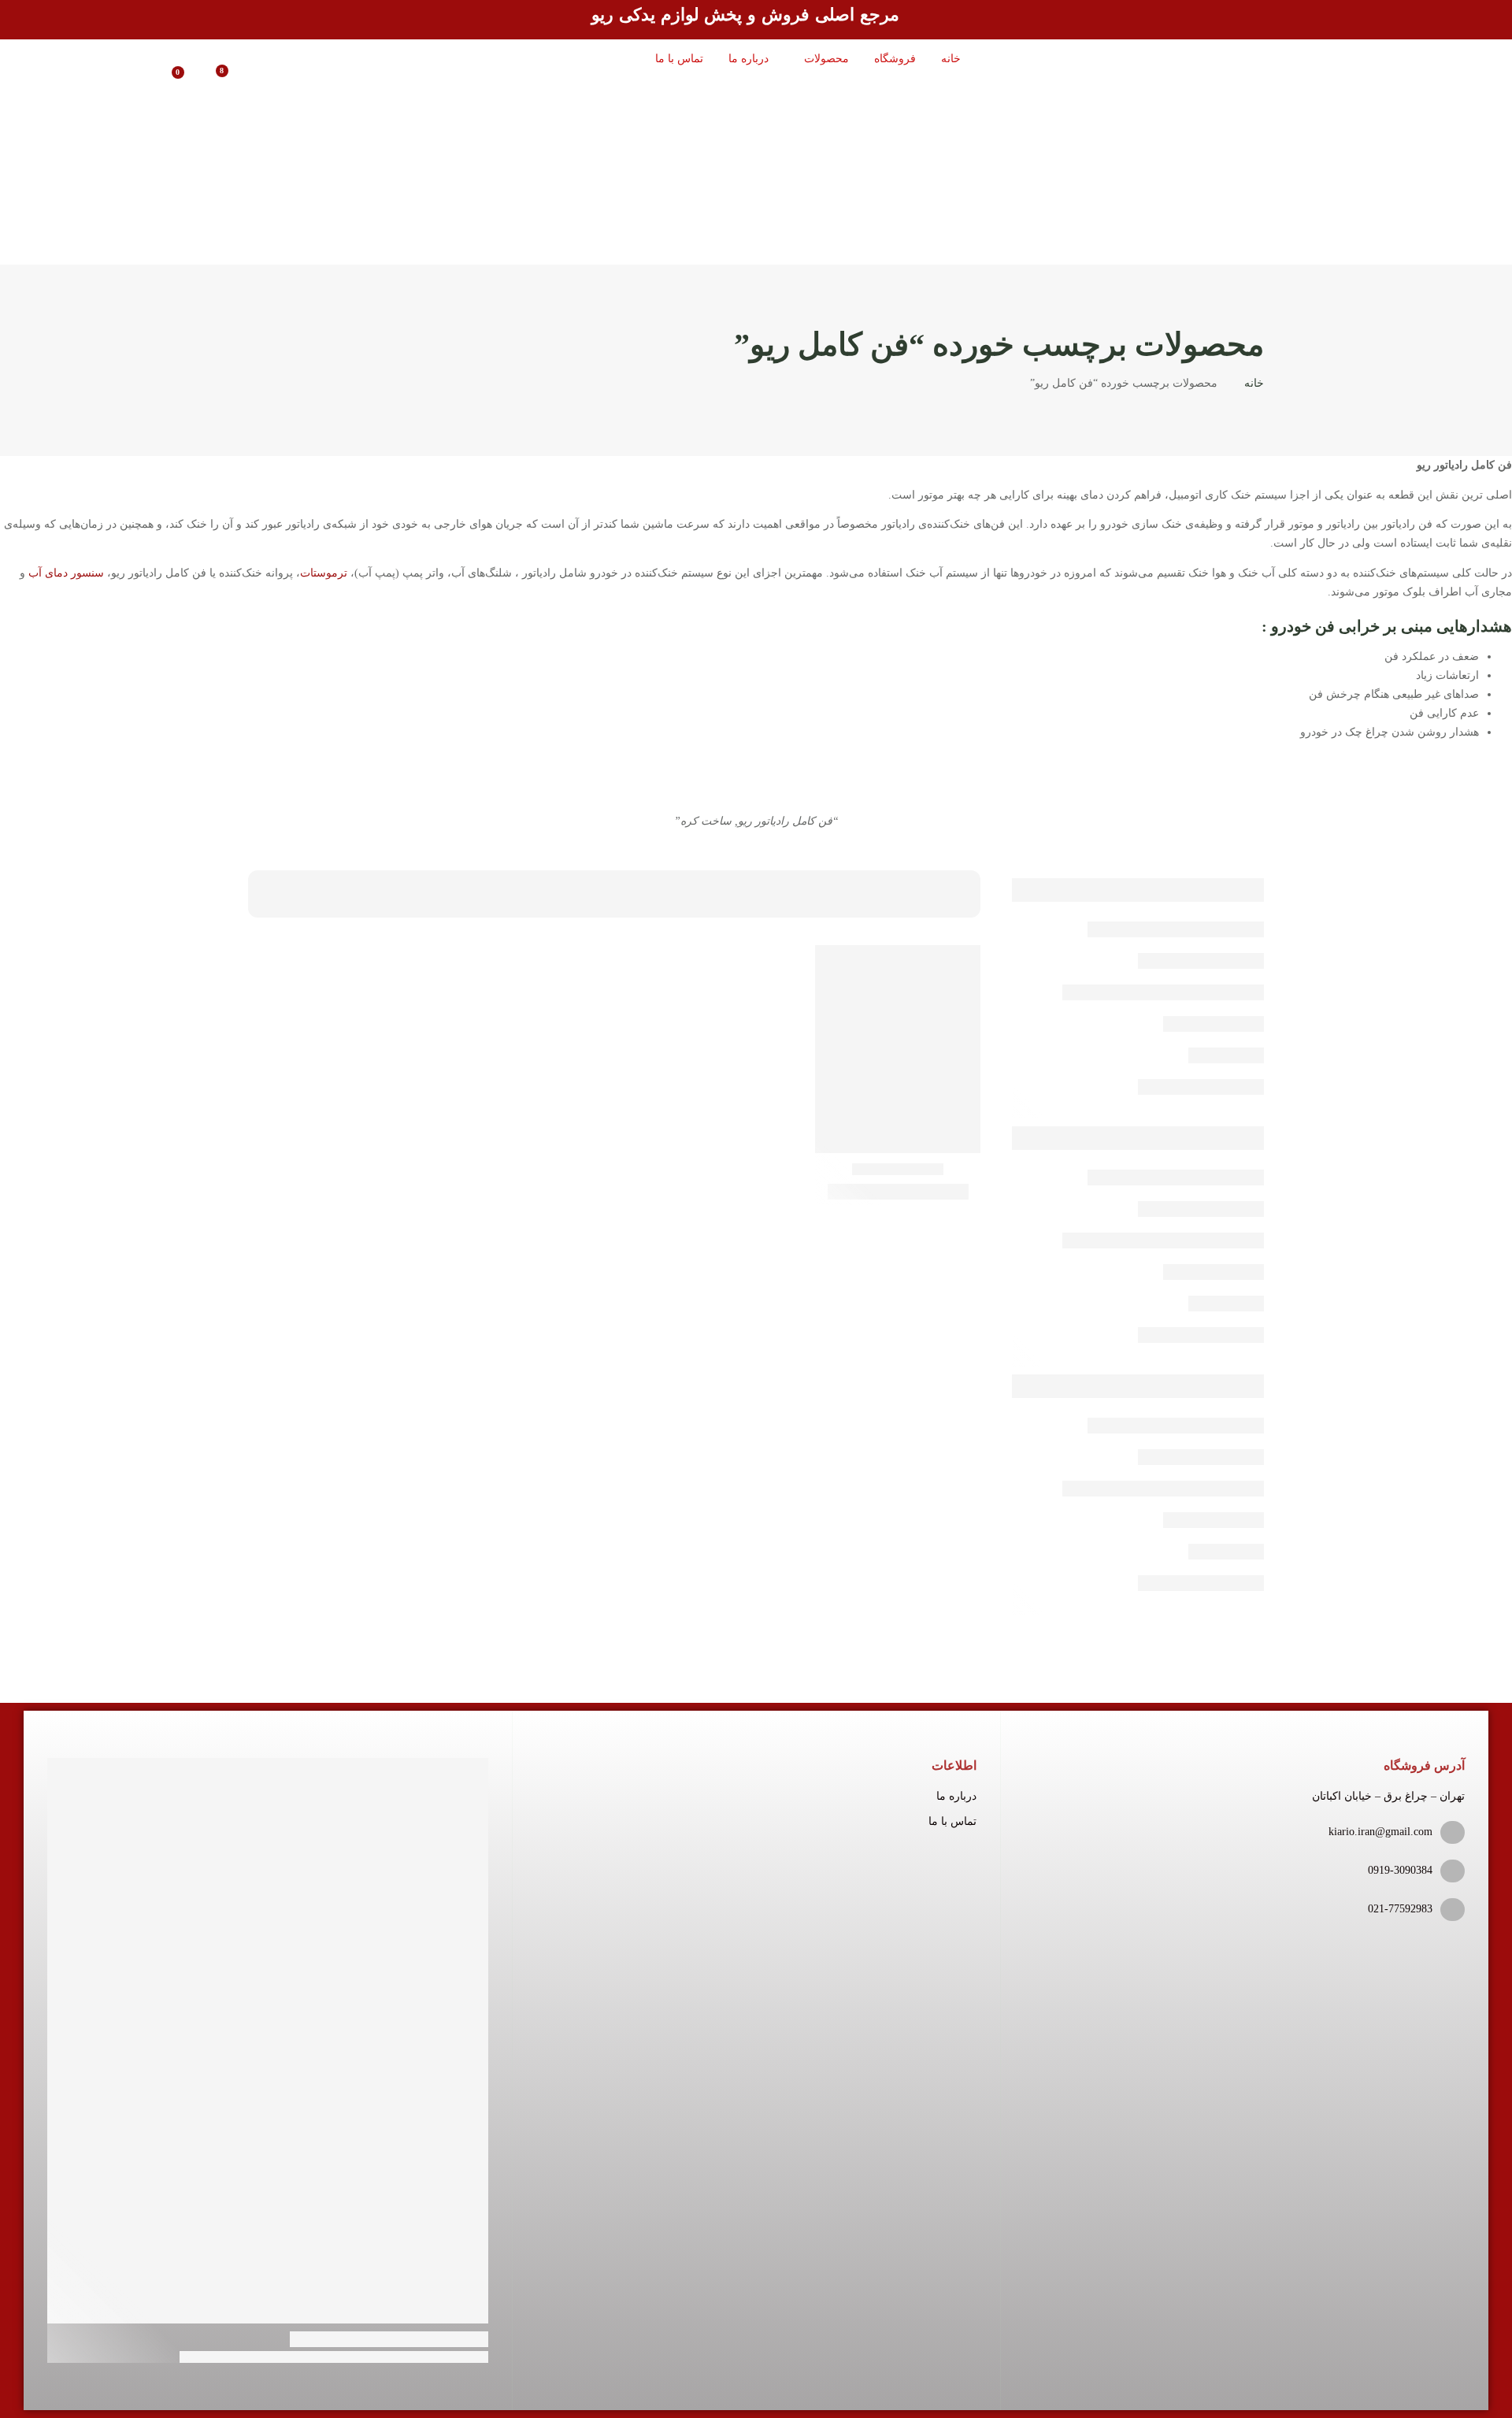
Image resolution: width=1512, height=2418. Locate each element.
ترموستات (324, 573)
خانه (1254, 383)
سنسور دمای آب (66, 573)
